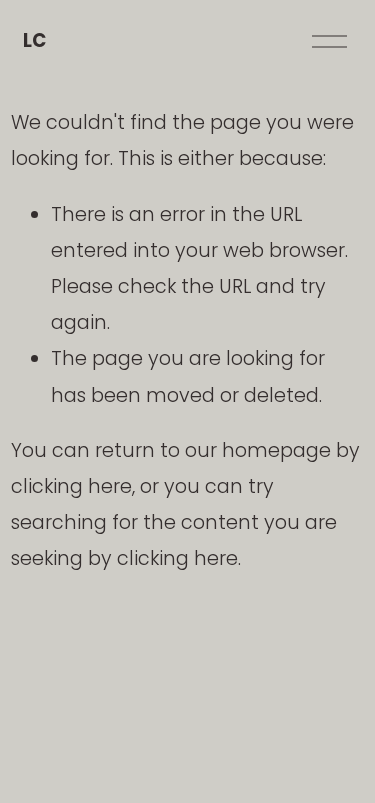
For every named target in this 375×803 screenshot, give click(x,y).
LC (34, 40)
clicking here (71, 486)
